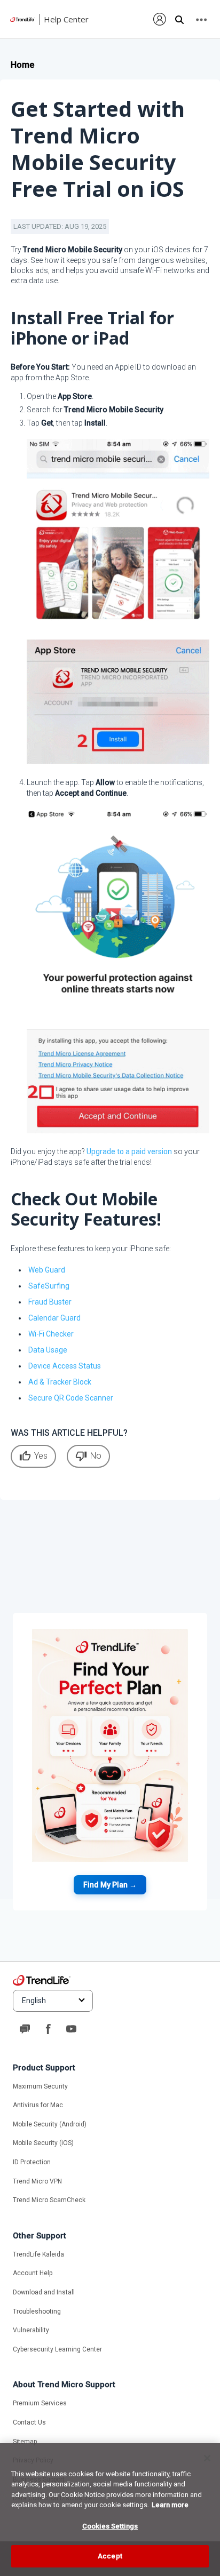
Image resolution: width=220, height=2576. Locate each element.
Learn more (170, 2505)
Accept (110, 2556)
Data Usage (48, 1350)
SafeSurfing (49, 1286)
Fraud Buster (50, 1302)
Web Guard (47, 1270)
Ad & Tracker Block (60, 1382)
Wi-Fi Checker (51, 1334)
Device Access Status (65, 1366)
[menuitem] (160, 19)
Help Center (66, 19)
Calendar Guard (54, 1318)
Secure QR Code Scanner (71, 1398)
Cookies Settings (110, 2526)
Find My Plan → (110, 1885)
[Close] (207, 2458)
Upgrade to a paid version (129, 1151)
